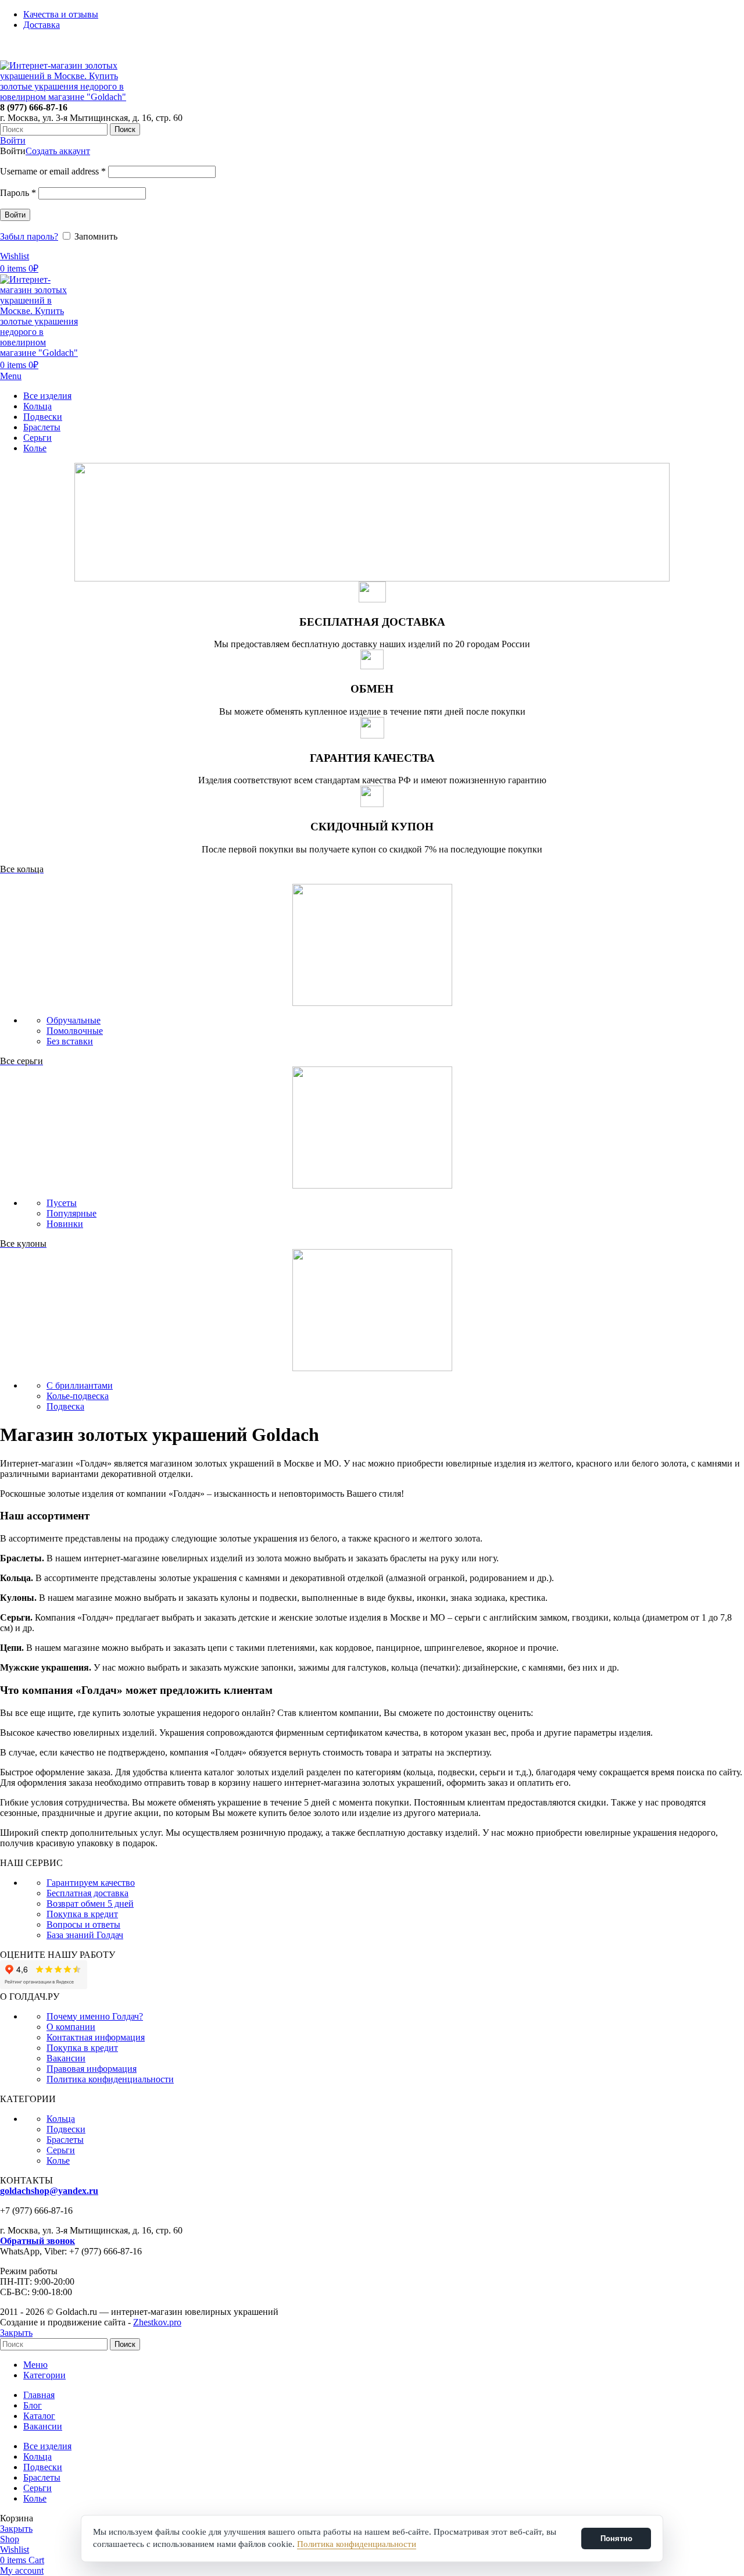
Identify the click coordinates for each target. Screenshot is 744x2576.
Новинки (65, 1224)
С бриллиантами (80, 1385)
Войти (15, 215)
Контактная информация (96, 2037)
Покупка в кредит (82, 1914)
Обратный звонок (37, 2241)
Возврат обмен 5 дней (90, 1904)
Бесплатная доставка (87, 1893)
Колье (58, 2161)
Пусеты (62, 1203)
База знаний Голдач (85, 1935)
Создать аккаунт (58, 151)
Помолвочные (75, 1031)
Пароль (18, 193)
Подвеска (65, 1406)
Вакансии (66, 2058)
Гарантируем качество (91, 1883)
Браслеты (65, 2140)
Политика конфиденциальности (110, 2079)
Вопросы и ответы (83, 1924)
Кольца (61, 2119)
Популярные (71, 1213)
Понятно (616, 2538)
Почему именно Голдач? (95, 2016)
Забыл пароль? (29, 236)
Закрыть (16, 2333)
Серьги (61, 2150)
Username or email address (53, 171)
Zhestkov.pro (157, 2322)
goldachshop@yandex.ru (49, 2191)
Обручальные (74, 1020)
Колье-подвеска (78, 1396)
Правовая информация (92, 2069)
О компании (71, 2027)
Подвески (66, 2129)
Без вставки (70, 1041)
